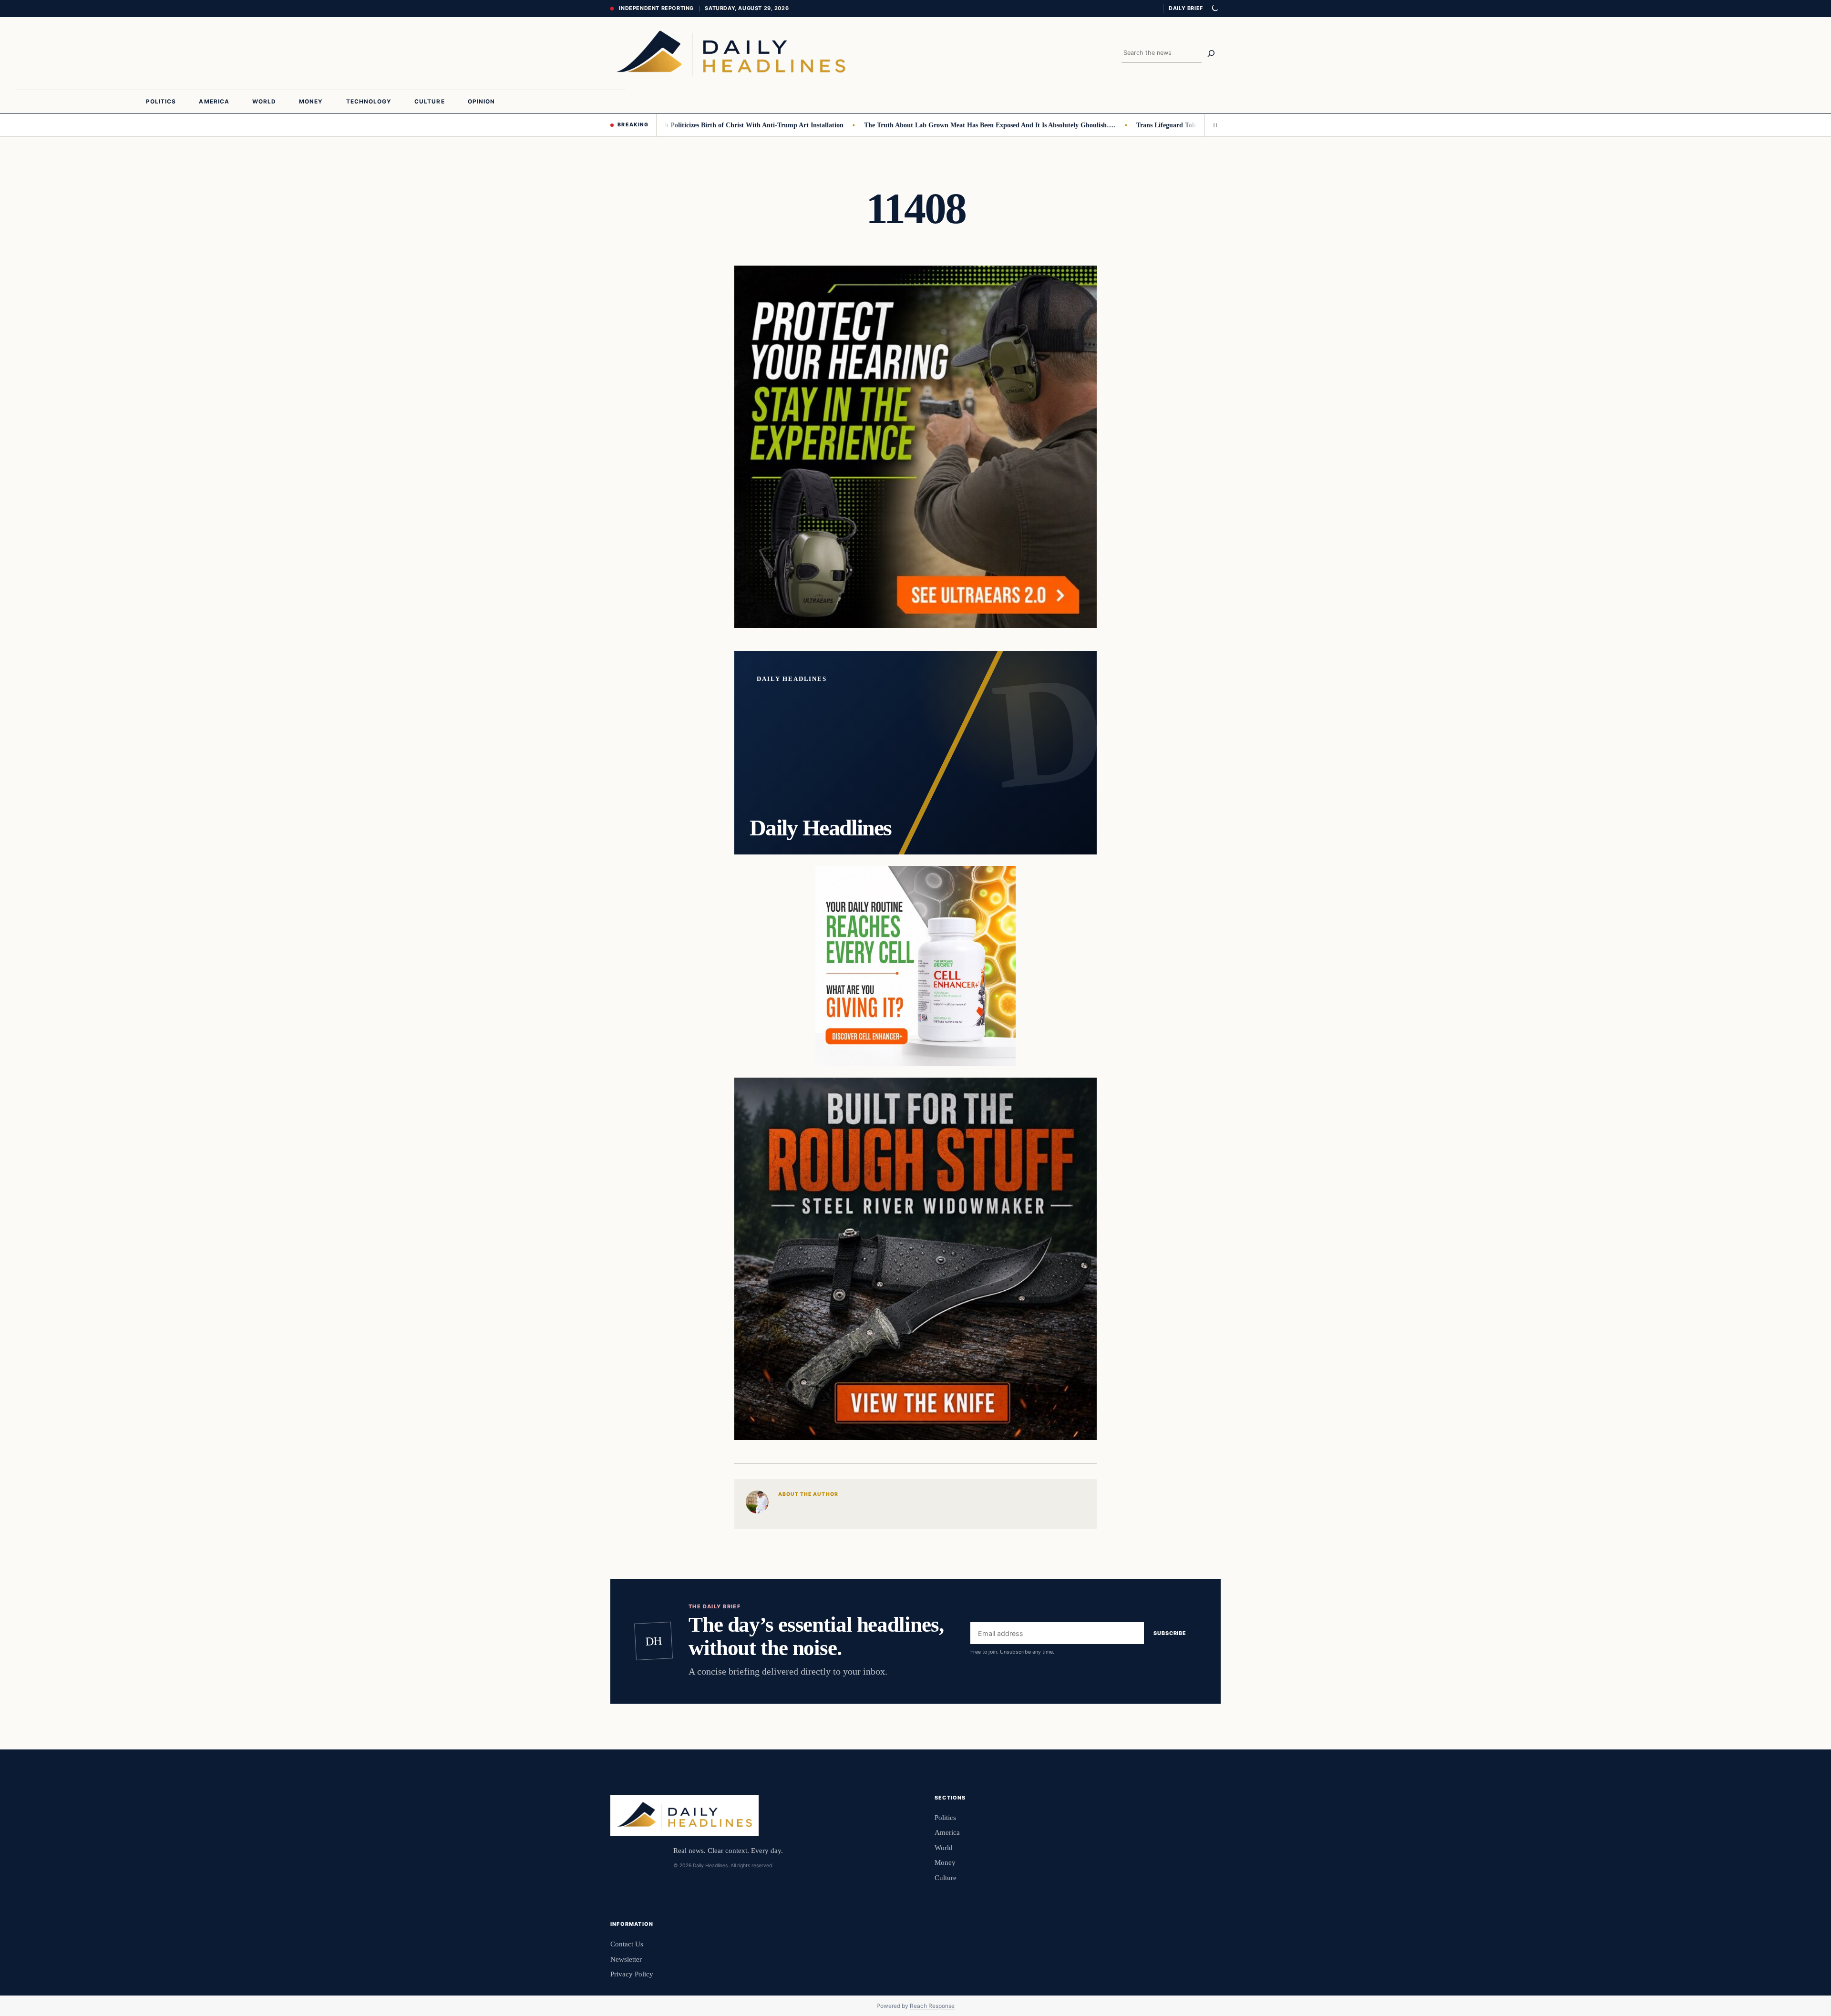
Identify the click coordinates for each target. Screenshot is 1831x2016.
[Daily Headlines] (731, 53)
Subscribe (1170, 1633)
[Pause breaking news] (1213, 125)
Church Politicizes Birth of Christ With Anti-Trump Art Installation (684, 125)
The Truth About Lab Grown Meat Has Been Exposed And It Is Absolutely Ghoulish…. (929, 125)
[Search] (1211, 53)
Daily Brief (1186, 8)
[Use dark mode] (1214, 9)
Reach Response (932, 2006)
